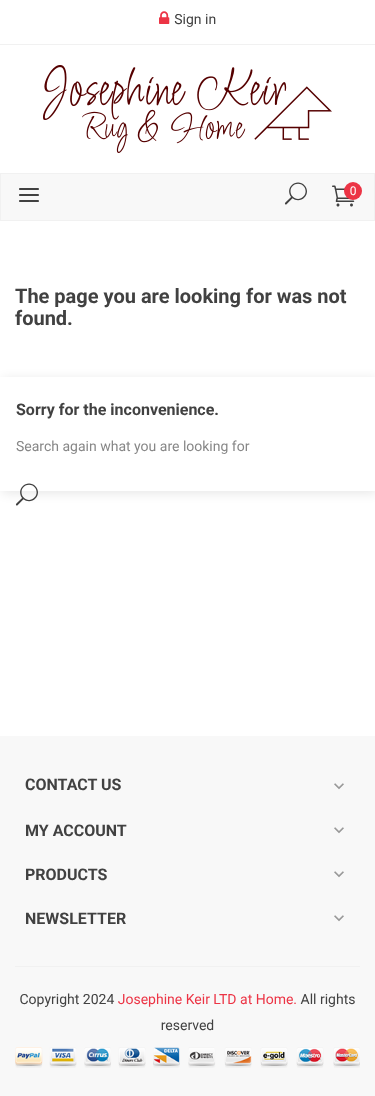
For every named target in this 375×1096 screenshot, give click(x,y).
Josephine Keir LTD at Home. (207, 1000)
